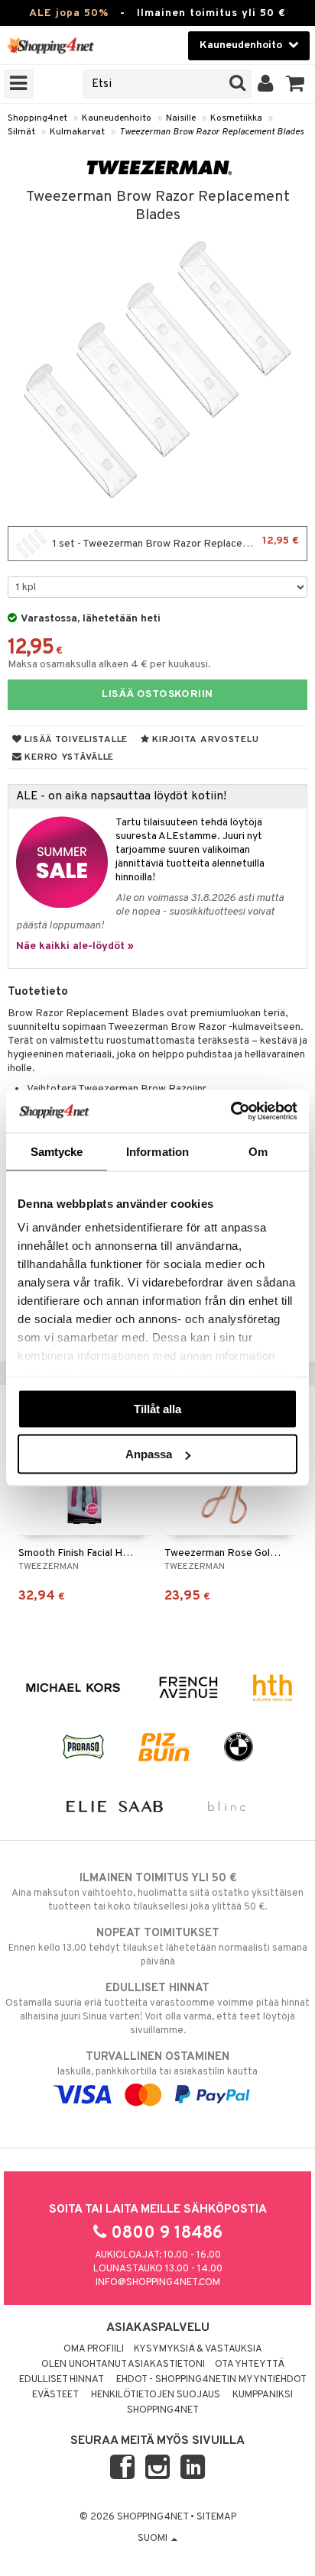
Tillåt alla (157, 1408)
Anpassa (149, 1454)
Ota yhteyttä (250, 2365)
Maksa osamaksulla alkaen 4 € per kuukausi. (109, 665)
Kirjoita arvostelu (205, 740)
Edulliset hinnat (62, 2380)
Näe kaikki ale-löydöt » (75, 946)
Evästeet (55, 2395)
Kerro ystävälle (68, 757)
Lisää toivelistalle (75, 740)
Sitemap (216, 2517)
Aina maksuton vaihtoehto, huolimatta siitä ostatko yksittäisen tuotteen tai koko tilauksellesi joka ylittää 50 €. (157, 1892)
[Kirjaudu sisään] (266, 84)
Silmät (21, 132)
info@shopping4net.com (158, 2283)
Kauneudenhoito (117, 118)
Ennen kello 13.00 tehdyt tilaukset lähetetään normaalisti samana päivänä (158, 1947)
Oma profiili (94, 2349)
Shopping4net (37, 118)
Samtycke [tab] (57, 1151)
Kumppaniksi (263, 2395)
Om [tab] (258, 1151)
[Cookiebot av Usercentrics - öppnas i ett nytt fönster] (231, 1112)
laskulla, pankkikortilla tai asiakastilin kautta (157, 2064)
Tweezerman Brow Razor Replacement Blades (211, 132)
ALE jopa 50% (69, 13)
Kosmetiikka (236, 118)
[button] (296, 84)
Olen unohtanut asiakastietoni (123, 2365)
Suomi (154, 2539)
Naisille (181, 118)
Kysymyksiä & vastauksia (198, 2349)
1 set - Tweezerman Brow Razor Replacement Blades (176, 542)
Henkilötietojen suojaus (156, 2395)
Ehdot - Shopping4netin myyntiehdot (211, 2380)
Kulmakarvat (77, 132)
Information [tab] (157, 1151)
